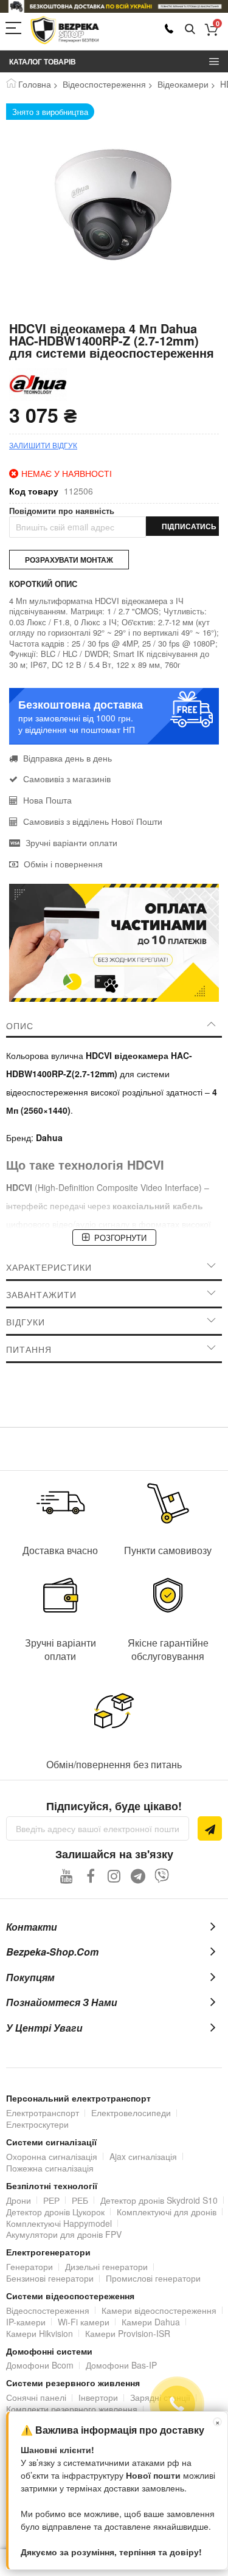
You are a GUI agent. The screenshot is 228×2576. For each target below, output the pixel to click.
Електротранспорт (43, 2113)
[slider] (114, 6)
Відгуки (26, 1322)
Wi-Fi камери (84, 2322)
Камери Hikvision (40, 2333)
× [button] (218, 2422)
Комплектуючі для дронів (167, 2212)
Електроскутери (37, 2124)
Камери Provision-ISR (128, 2333)
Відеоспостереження (104, 84)
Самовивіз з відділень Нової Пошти (93, 821)
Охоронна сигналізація (52, 2156)
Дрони (19, 2200)
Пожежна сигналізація (50, 2168)
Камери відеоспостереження (159, 2310)
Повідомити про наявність (62, 511)
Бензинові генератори (50, 2278)
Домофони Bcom (40, 2365)
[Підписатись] (210, 1828)
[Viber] (161, 1876)
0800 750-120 (169, 29)
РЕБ (80, 2200)
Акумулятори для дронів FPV (64, 2234)
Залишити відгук (43, 445)
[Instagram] (114, 1876)
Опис (20, 1026)
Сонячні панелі (36, 2397)
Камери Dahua (151, 2322)
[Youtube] (67, 1876)
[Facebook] (90, 1876)
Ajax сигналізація (143, 2156)
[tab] (114, 1026)
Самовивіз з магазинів (67, 779)
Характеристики (49, 1267)
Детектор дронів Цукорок (55, 2212)
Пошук (190, 30)
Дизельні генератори (106, 2266)
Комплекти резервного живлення (72, 2409)
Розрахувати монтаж (69, 560)
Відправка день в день (67, 758)
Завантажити (41, 1294)
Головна (35, 84)
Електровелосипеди (131, 2113)
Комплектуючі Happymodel (59, 2223)
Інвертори (98, 2397)
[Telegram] (138, 1876)
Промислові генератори (153, 2278)
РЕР (51, 2200)
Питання (29, 1349)
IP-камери (26, 2322)
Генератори (29, 2266)
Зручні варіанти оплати (71, 842)
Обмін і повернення (63, 864)
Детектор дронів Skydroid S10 (159, 2200)
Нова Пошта (47, 800)
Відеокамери (183, 84)
